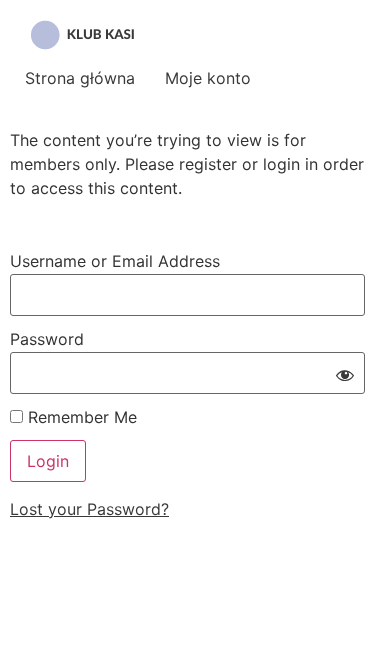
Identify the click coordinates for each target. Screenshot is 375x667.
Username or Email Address (115, 261)
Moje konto (208, 78)
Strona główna (80, 78)
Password (47, 339)
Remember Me (80, 417)
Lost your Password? (89, 509)
